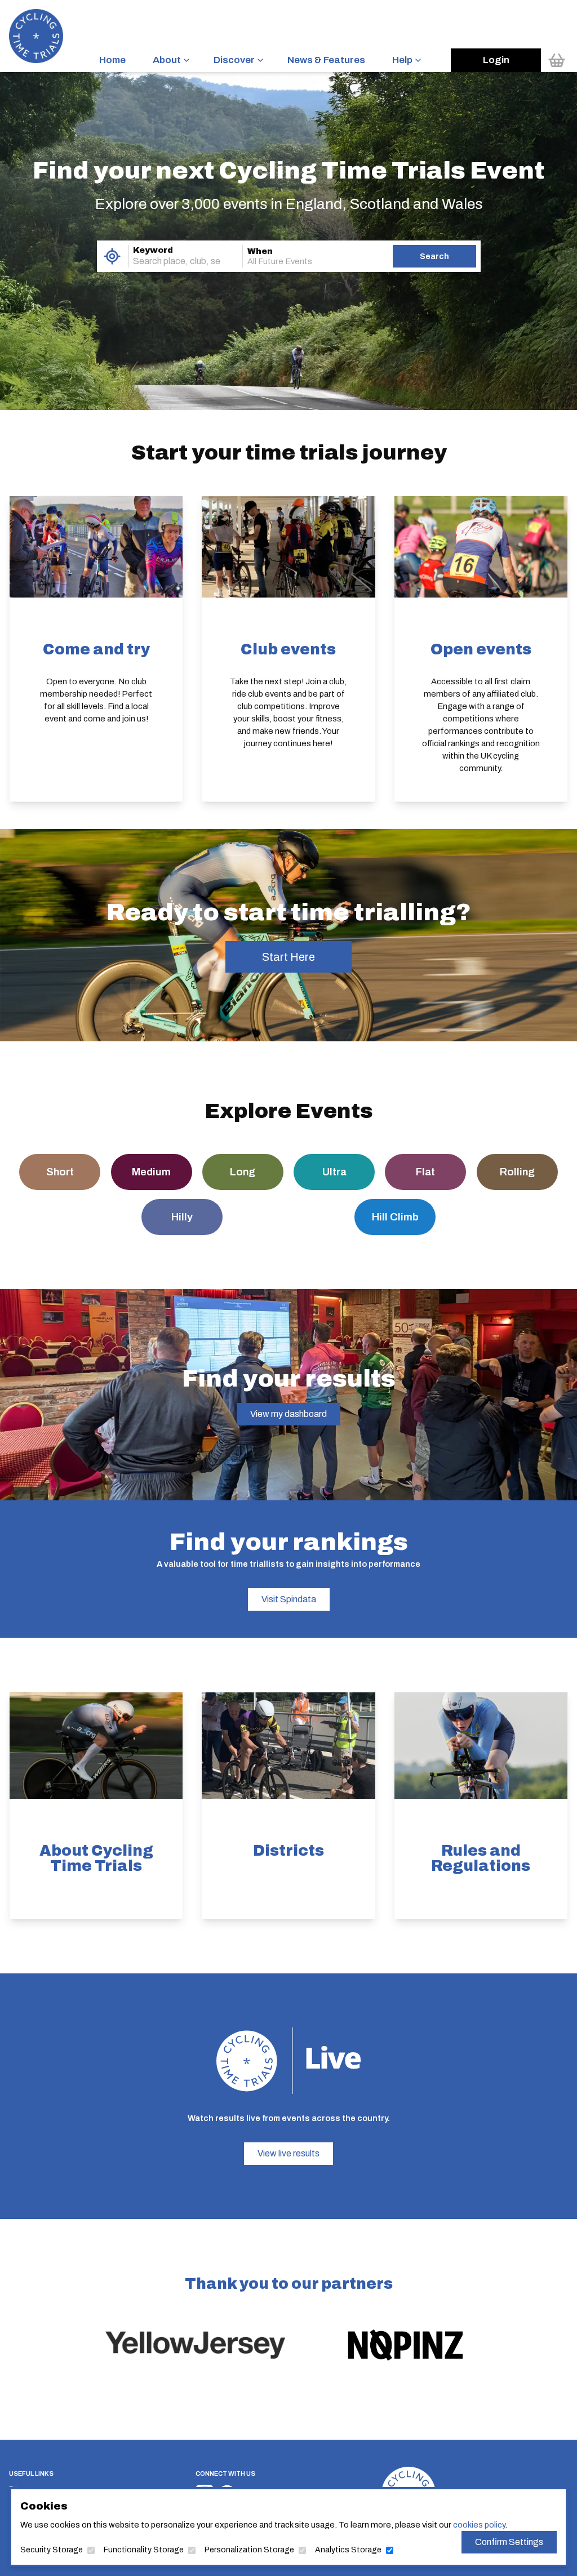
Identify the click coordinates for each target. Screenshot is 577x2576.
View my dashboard (288, 1414)
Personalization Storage (249, 2550)
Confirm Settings (509, 2542)
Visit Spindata (289, 1599)
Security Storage (52, 2550)
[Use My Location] (112, 256)
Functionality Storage (144, 2550)
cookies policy (479, 2525)
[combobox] (170, 261)
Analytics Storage (348, 2550)
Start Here (288, 957)
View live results (288, 2153)
